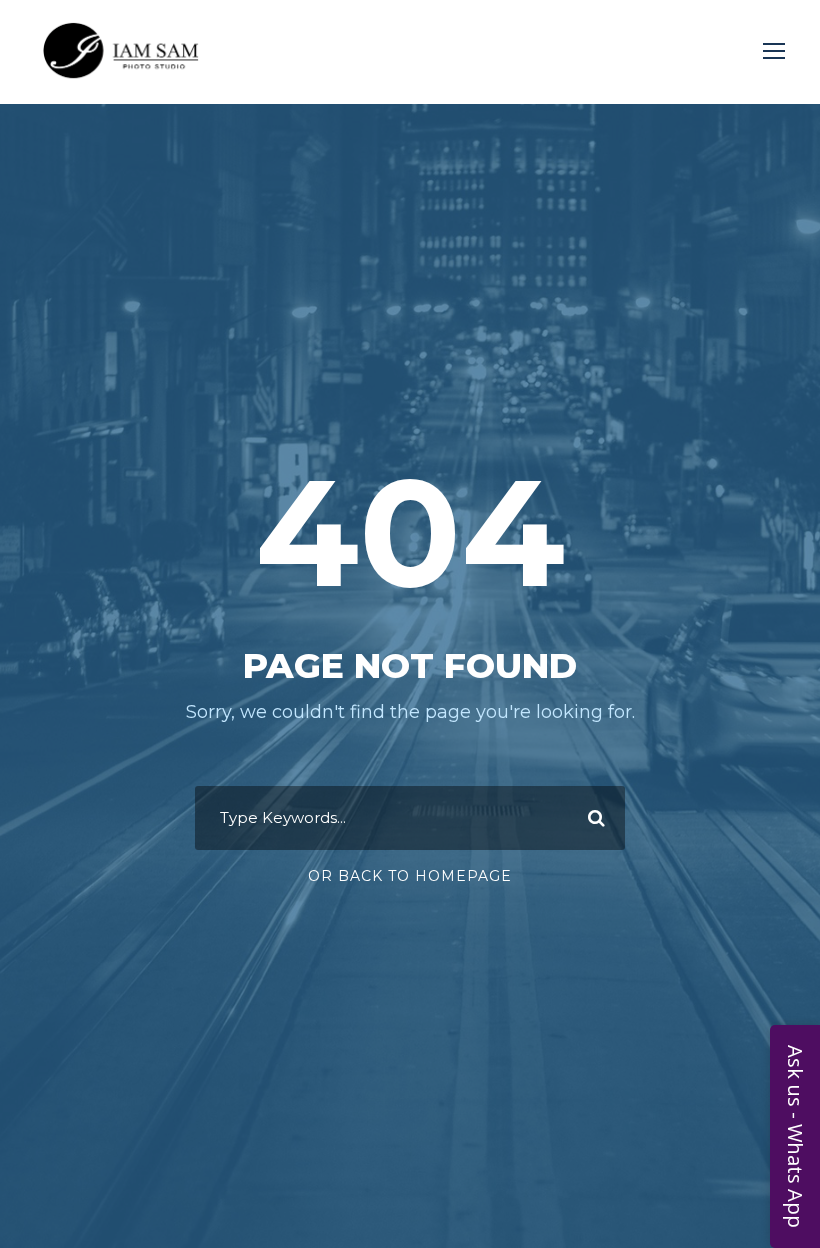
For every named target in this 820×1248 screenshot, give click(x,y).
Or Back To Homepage (410, 876)
